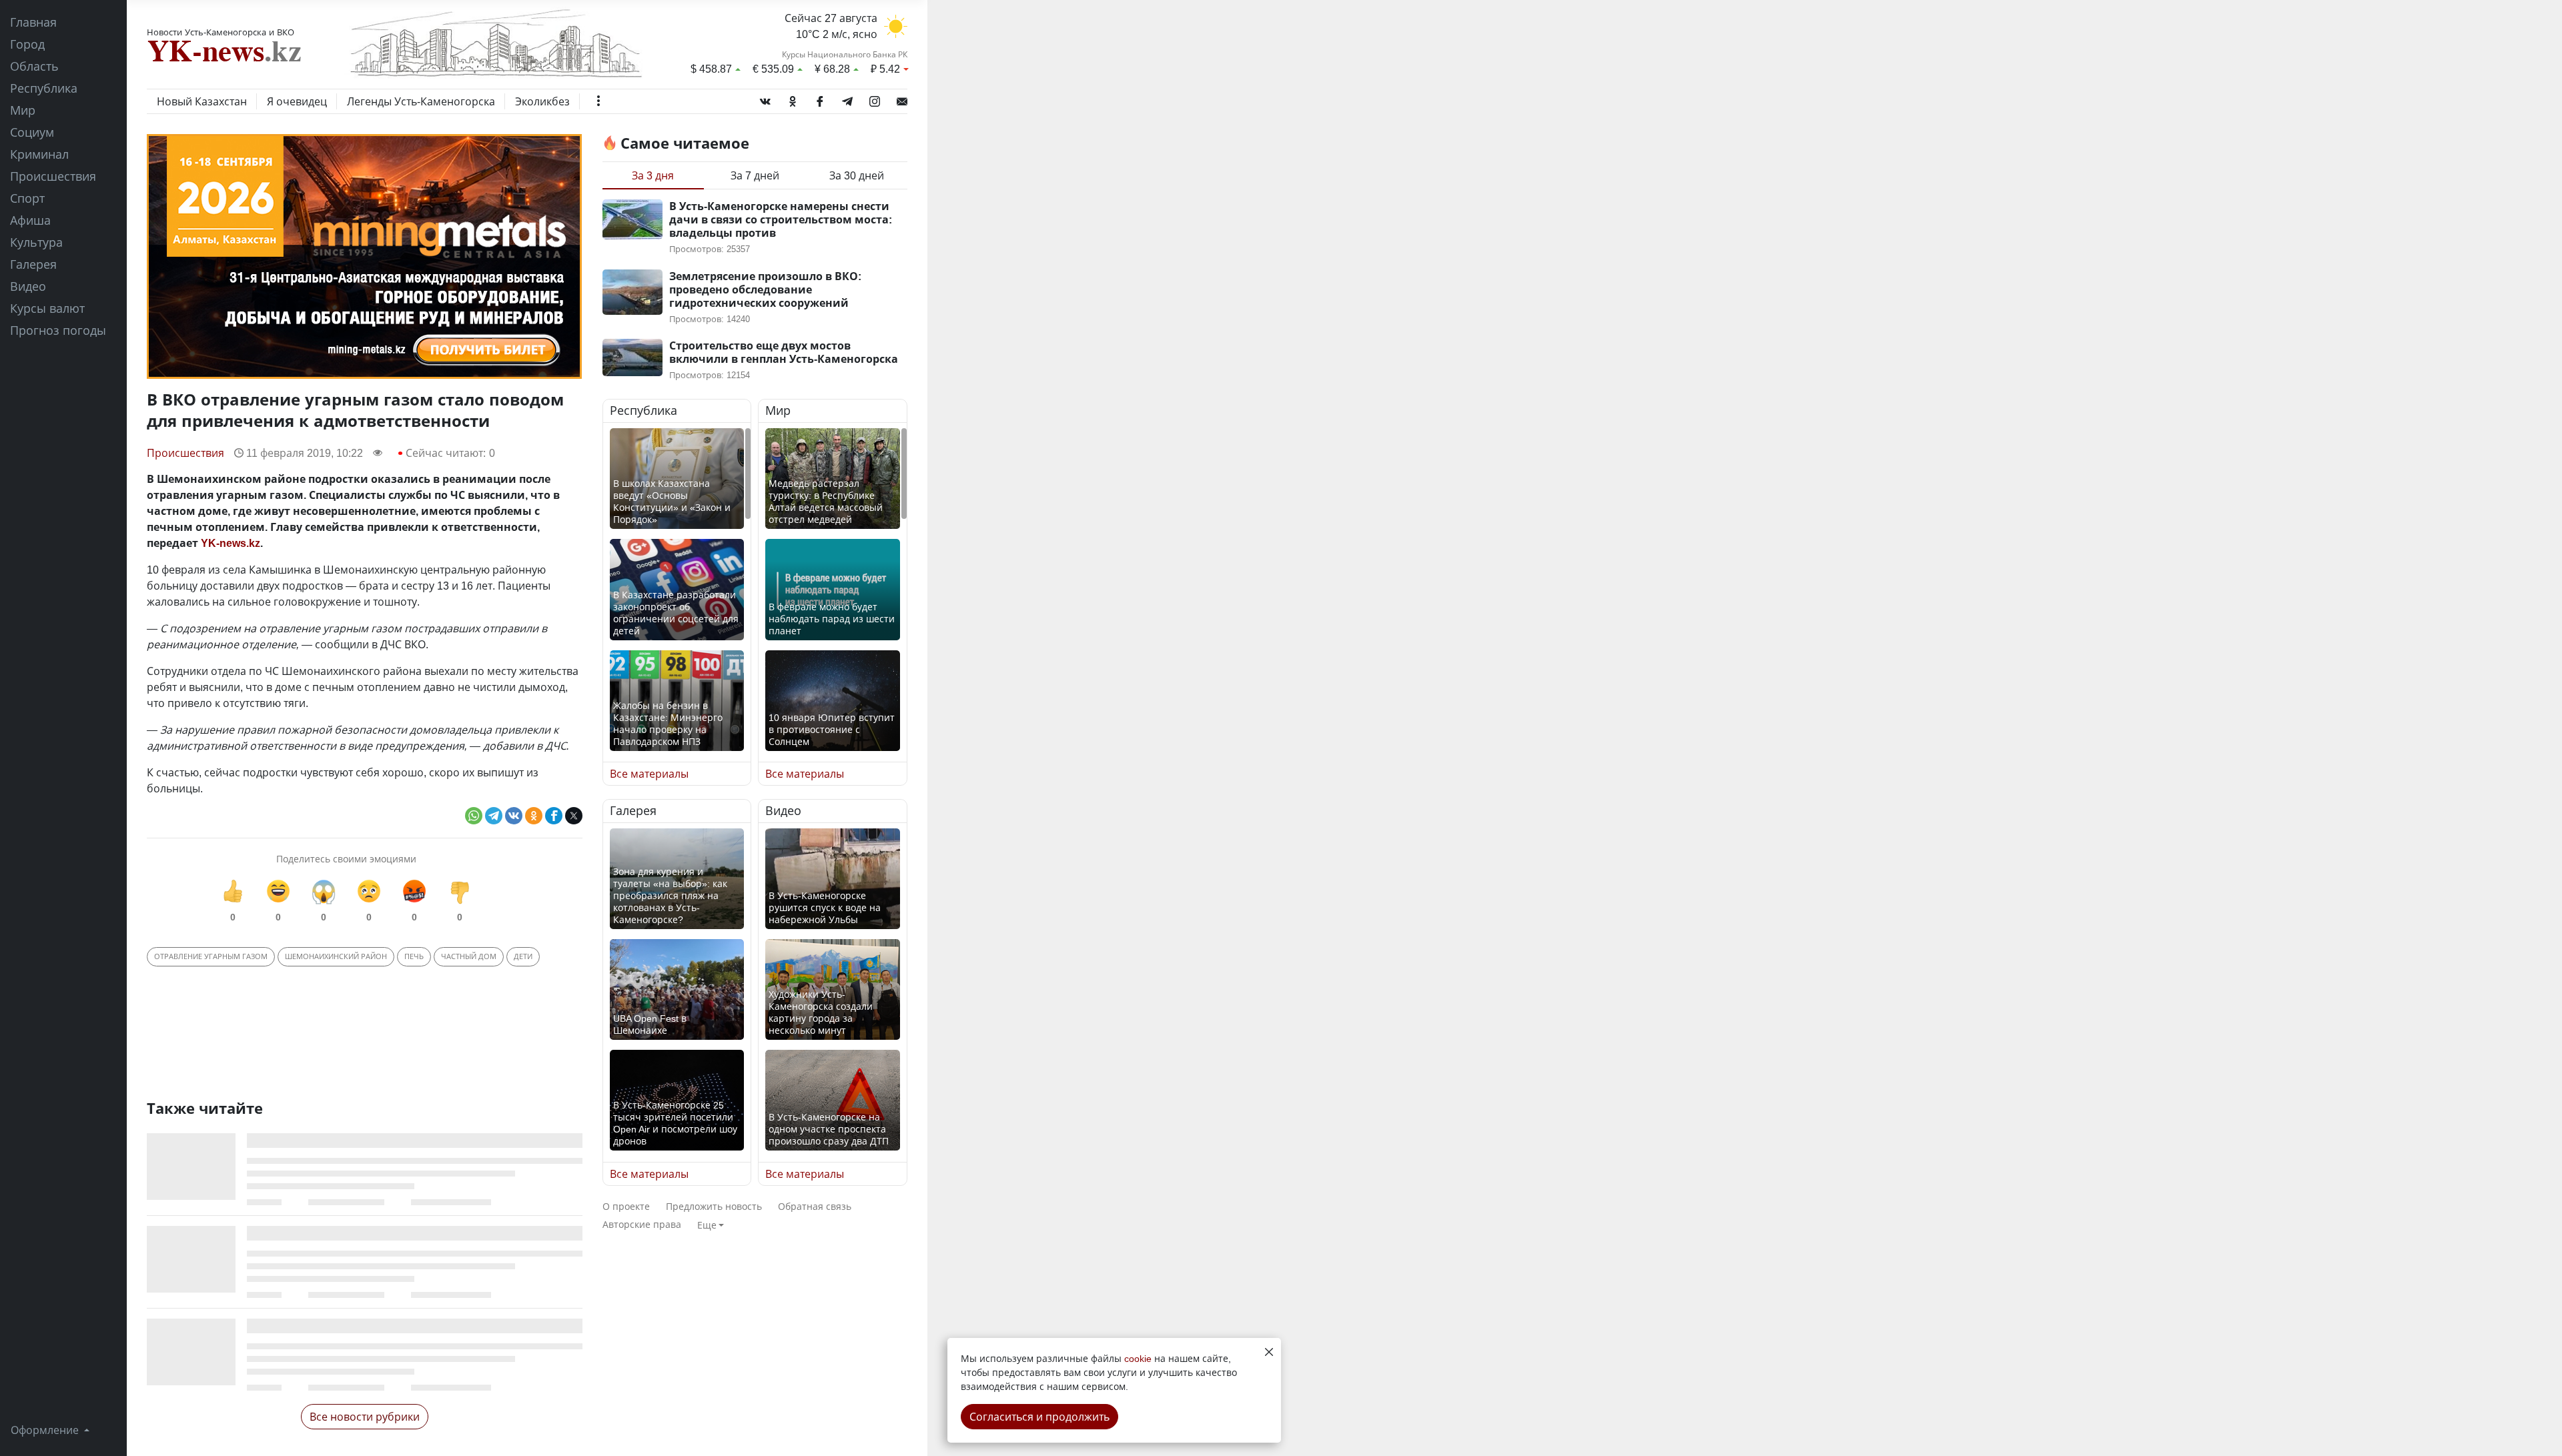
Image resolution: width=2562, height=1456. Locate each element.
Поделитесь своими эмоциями (346, 859)
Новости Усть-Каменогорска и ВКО (221, 32)
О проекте (626, 1206)
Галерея (33, 264)
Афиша (30, 220)
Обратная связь (815, 1206)
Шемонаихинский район (336, 956)
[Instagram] (875, 99)
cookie (1138, 1358)
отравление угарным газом (211, 956)
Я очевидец (297, 101)
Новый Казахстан (202, 101)
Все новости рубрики (365, 1417)
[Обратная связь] (902, 99)
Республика (44, 88)
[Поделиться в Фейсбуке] (554, 816)
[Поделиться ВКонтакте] (514, 816)
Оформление (46, 1430)
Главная (33, 22)
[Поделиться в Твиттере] (574, 816)
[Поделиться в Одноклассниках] (534, 816)
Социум (32, 132)
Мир (23, 110)
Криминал (39, 154)
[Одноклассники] (793, 99)
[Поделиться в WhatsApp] (474, 816)
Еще (707, 1225)
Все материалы (649, 774)
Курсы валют (47, 308)
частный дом (469, 956)
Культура (36, 242)
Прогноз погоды (58, 330)
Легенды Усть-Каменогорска (421, 101)
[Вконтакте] (765, 99)
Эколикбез (542, 101)
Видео (28, 286)
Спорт (27, 198)
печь (414, 956)
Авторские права (642, 1224)
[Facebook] (820, 99)
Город (27, 44)
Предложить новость (714, 1206)
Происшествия (53, 176)
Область (34, 66)
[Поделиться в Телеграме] (494, 816)
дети (523, 956)
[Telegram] (847, 99)
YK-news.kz (231, 543)
